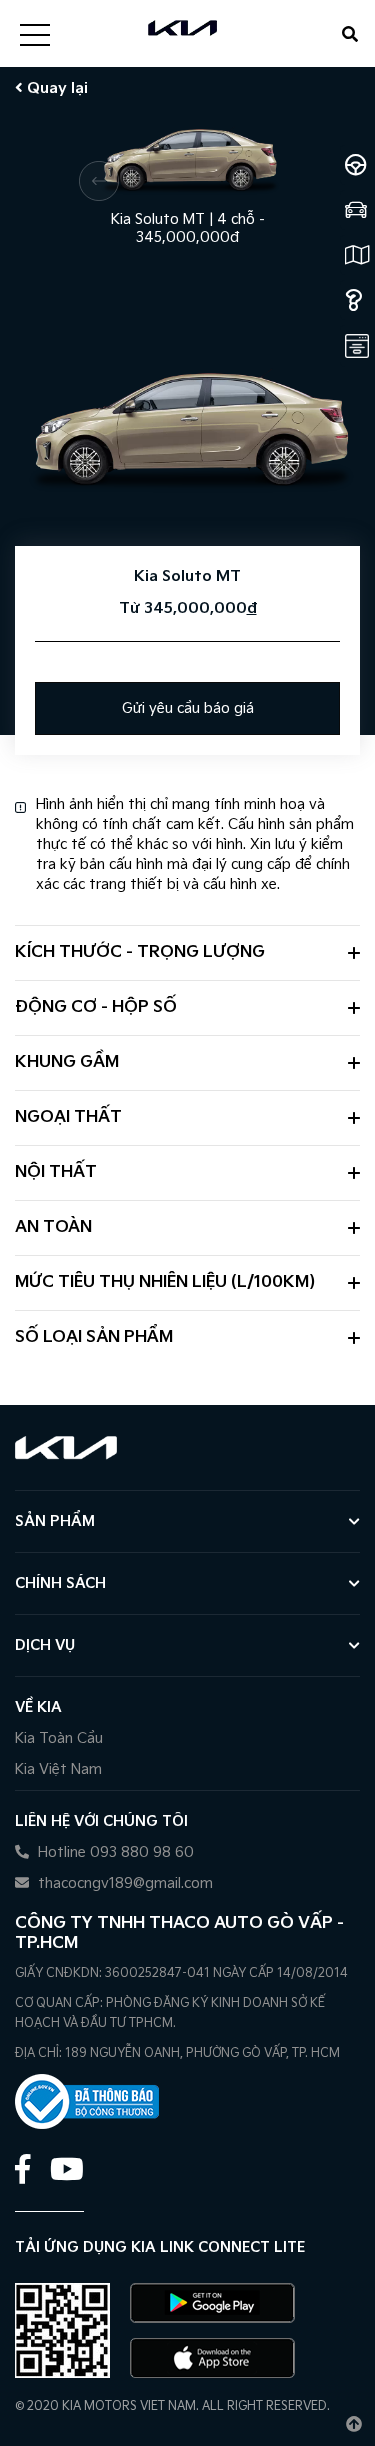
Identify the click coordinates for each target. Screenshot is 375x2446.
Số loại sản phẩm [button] (94, 1337)
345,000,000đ (187, 237)
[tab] (187, 952)
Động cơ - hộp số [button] (96, 1007)
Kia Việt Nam (58, 1769)
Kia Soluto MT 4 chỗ (188, 220)
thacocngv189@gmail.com (123, 1883)
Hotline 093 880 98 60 (114, 1852)
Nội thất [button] (56, 1172)
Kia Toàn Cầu (59, 1738)
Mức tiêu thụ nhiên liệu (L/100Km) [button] (165, 1282)
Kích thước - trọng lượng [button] (140, 952)
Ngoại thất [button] (68, 1117)
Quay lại (55, 88)
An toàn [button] (53, 1227)
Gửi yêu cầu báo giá (188, 708)
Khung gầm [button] (67, 1062)
